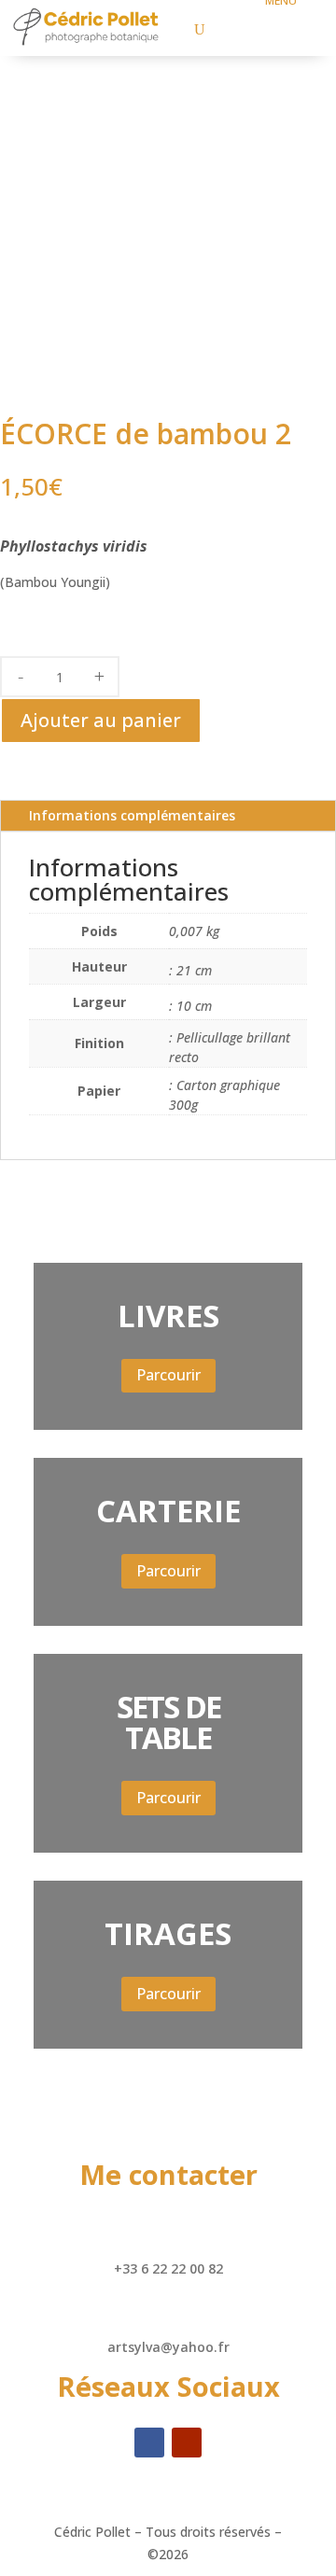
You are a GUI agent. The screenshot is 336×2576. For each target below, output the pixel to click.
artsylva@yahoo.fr (168, 2347)
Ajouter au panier (101, 720)
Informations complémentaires (132, 815)
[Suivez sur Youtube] (187, 2443)
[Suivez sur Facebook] (149, 2443)
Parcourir (168, 1375)
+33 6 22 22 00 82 (168, 2268)
